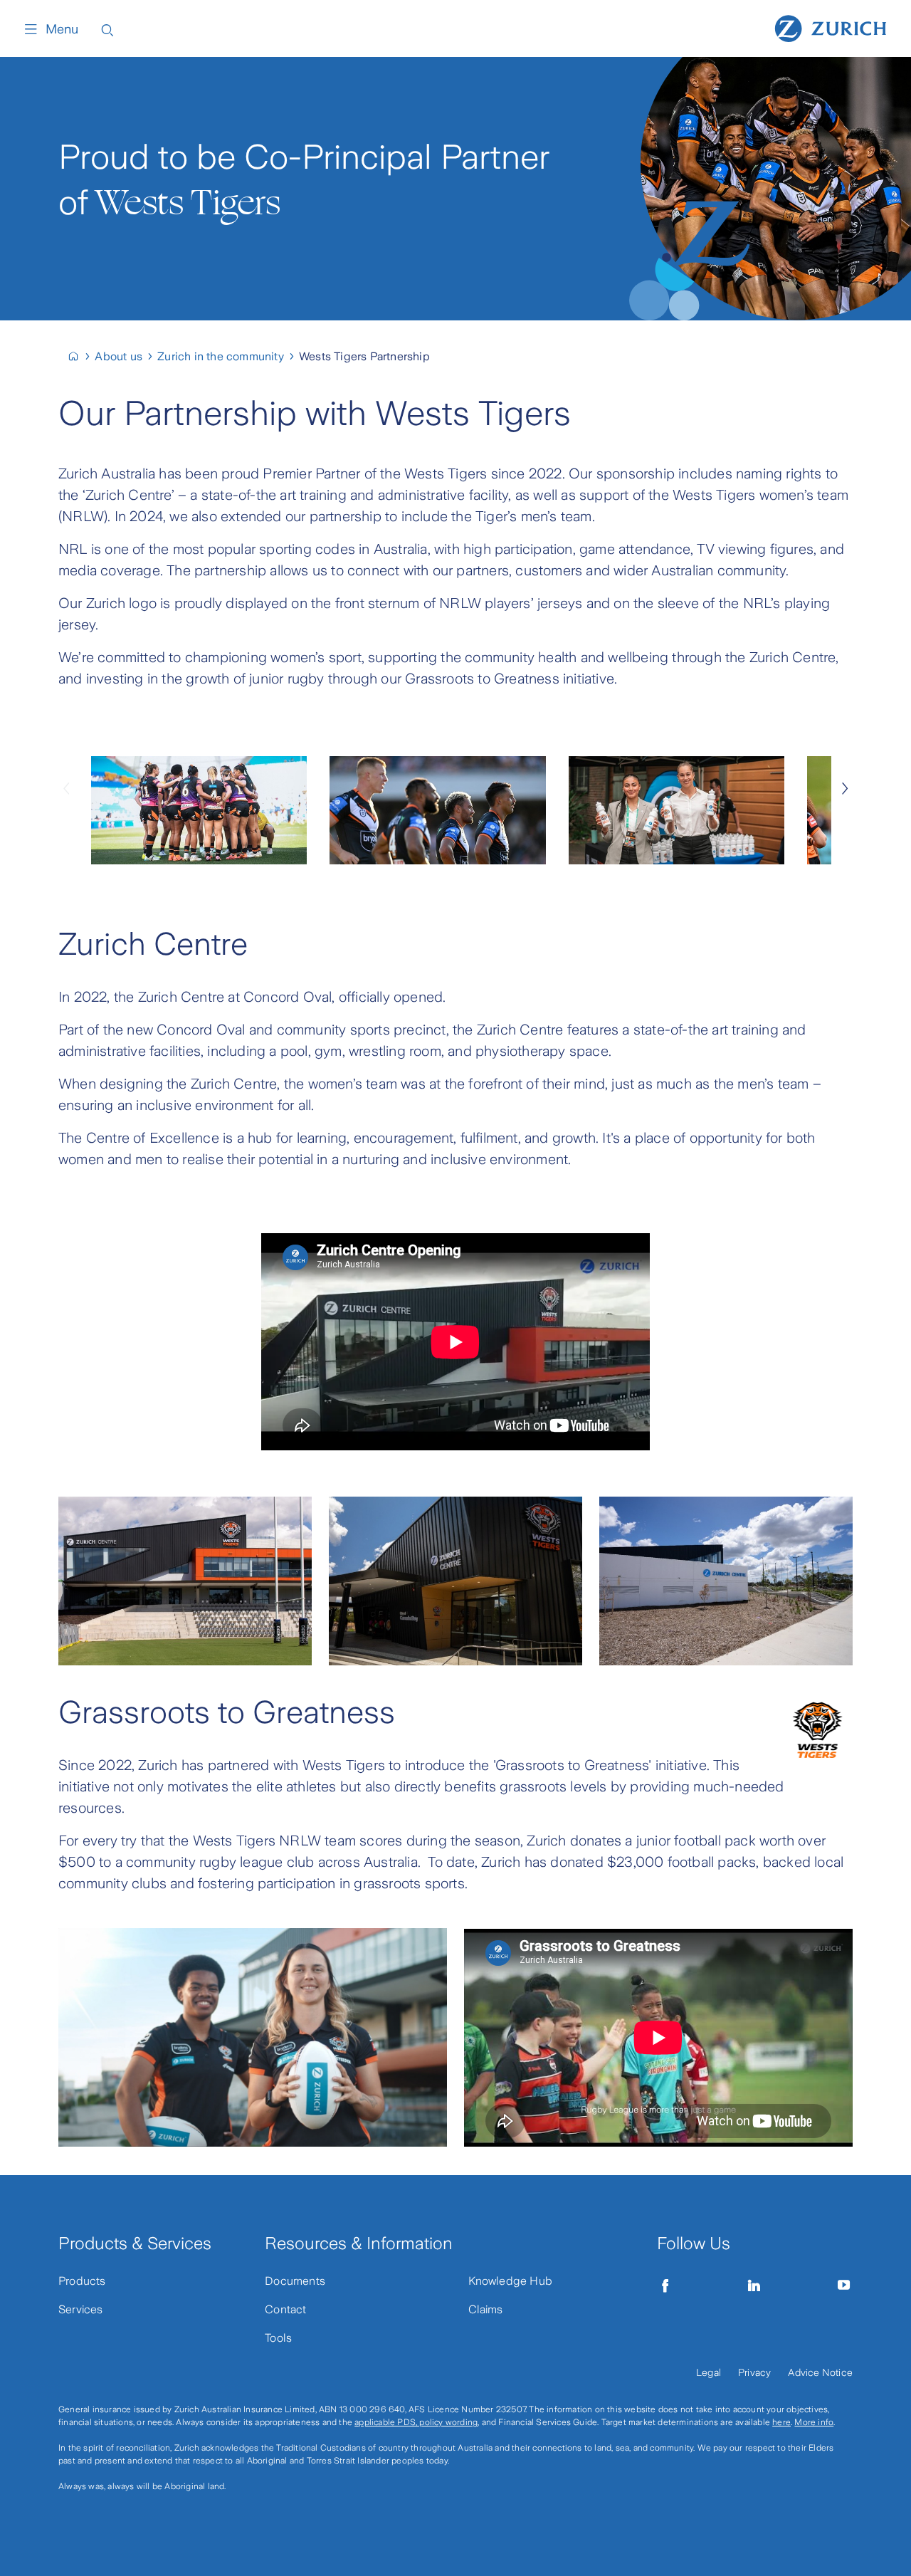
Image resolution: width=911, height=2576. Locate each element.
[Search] (107, 29)
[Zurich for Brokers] (79, 356)
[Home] (831, 27)
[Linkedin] (754, 2286)
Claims (486, 2309)
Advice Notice (820, 2372)
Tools (278, 2338)
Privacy (754, 2372)
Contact (285, 2309)
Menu (62, 29)
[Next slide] (845, 787)
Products (82, 2281)
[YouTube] (844, 2286)
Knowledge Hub (511, 2281)
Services (81, 2309)
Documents (295, 2281)
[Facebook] (665, 2286)
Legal (709, 2372)
